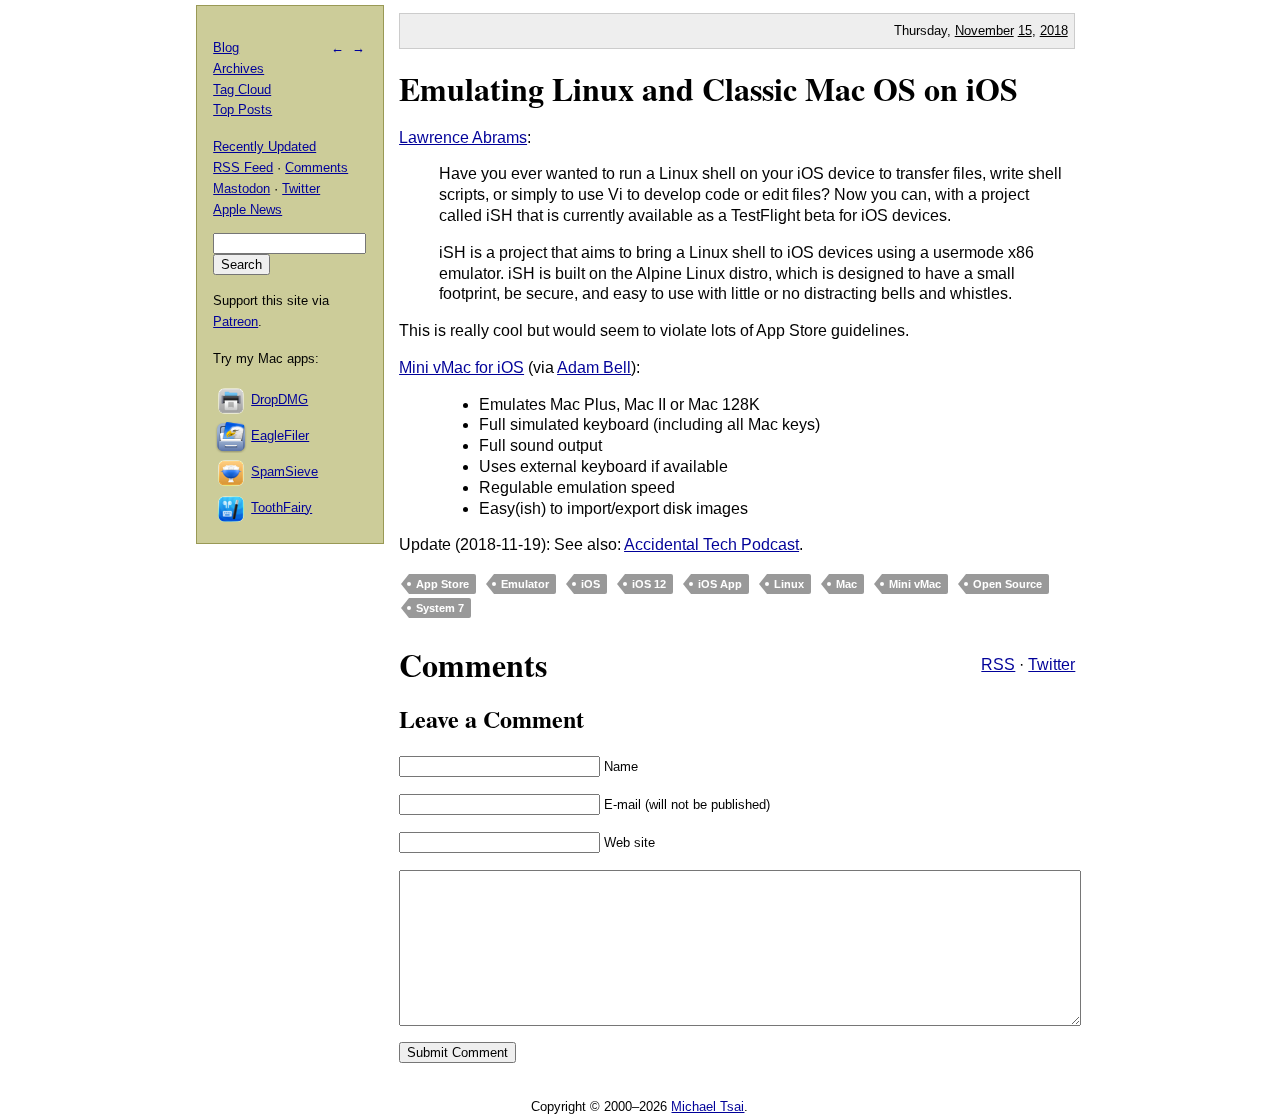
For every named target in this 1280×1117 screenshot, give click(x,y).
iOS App (720, 584)
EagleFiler (280, 435)
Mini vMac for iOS (461, 367)
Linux (789, 584)
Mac (846, 584)
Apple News (247, 209)
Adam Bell (594, 367)
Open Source (1007, 584)
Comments (316, 167)
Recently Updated (264, 146)
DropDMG (279, 399)
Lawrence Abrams (463, 137)
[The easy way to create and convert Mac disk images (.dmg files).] (232, 399)
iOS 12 (649, 584)
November (984, 30)
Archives (238, 68)
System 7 (440, 608)
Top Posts (242, 109)
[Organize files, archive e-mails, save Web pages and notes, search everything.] (232, 435)
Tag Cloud (242, 89)
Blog (226, 47)
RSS (998, 664)
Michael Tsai (707, 1106)
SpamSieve (284, 471)
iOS (590, 584)
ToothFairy (281, 507)
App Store (442, 584)
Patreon (235, 321)
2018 (1054, 30)
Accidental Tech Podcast (711, 544)
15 (1025, 30)
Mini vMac (915, 584)
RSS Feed (243, 167)
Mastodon (241, 188)
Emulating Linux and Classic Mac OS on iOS (708, 88)
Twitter (1051, 664)
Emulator (525, 584)
